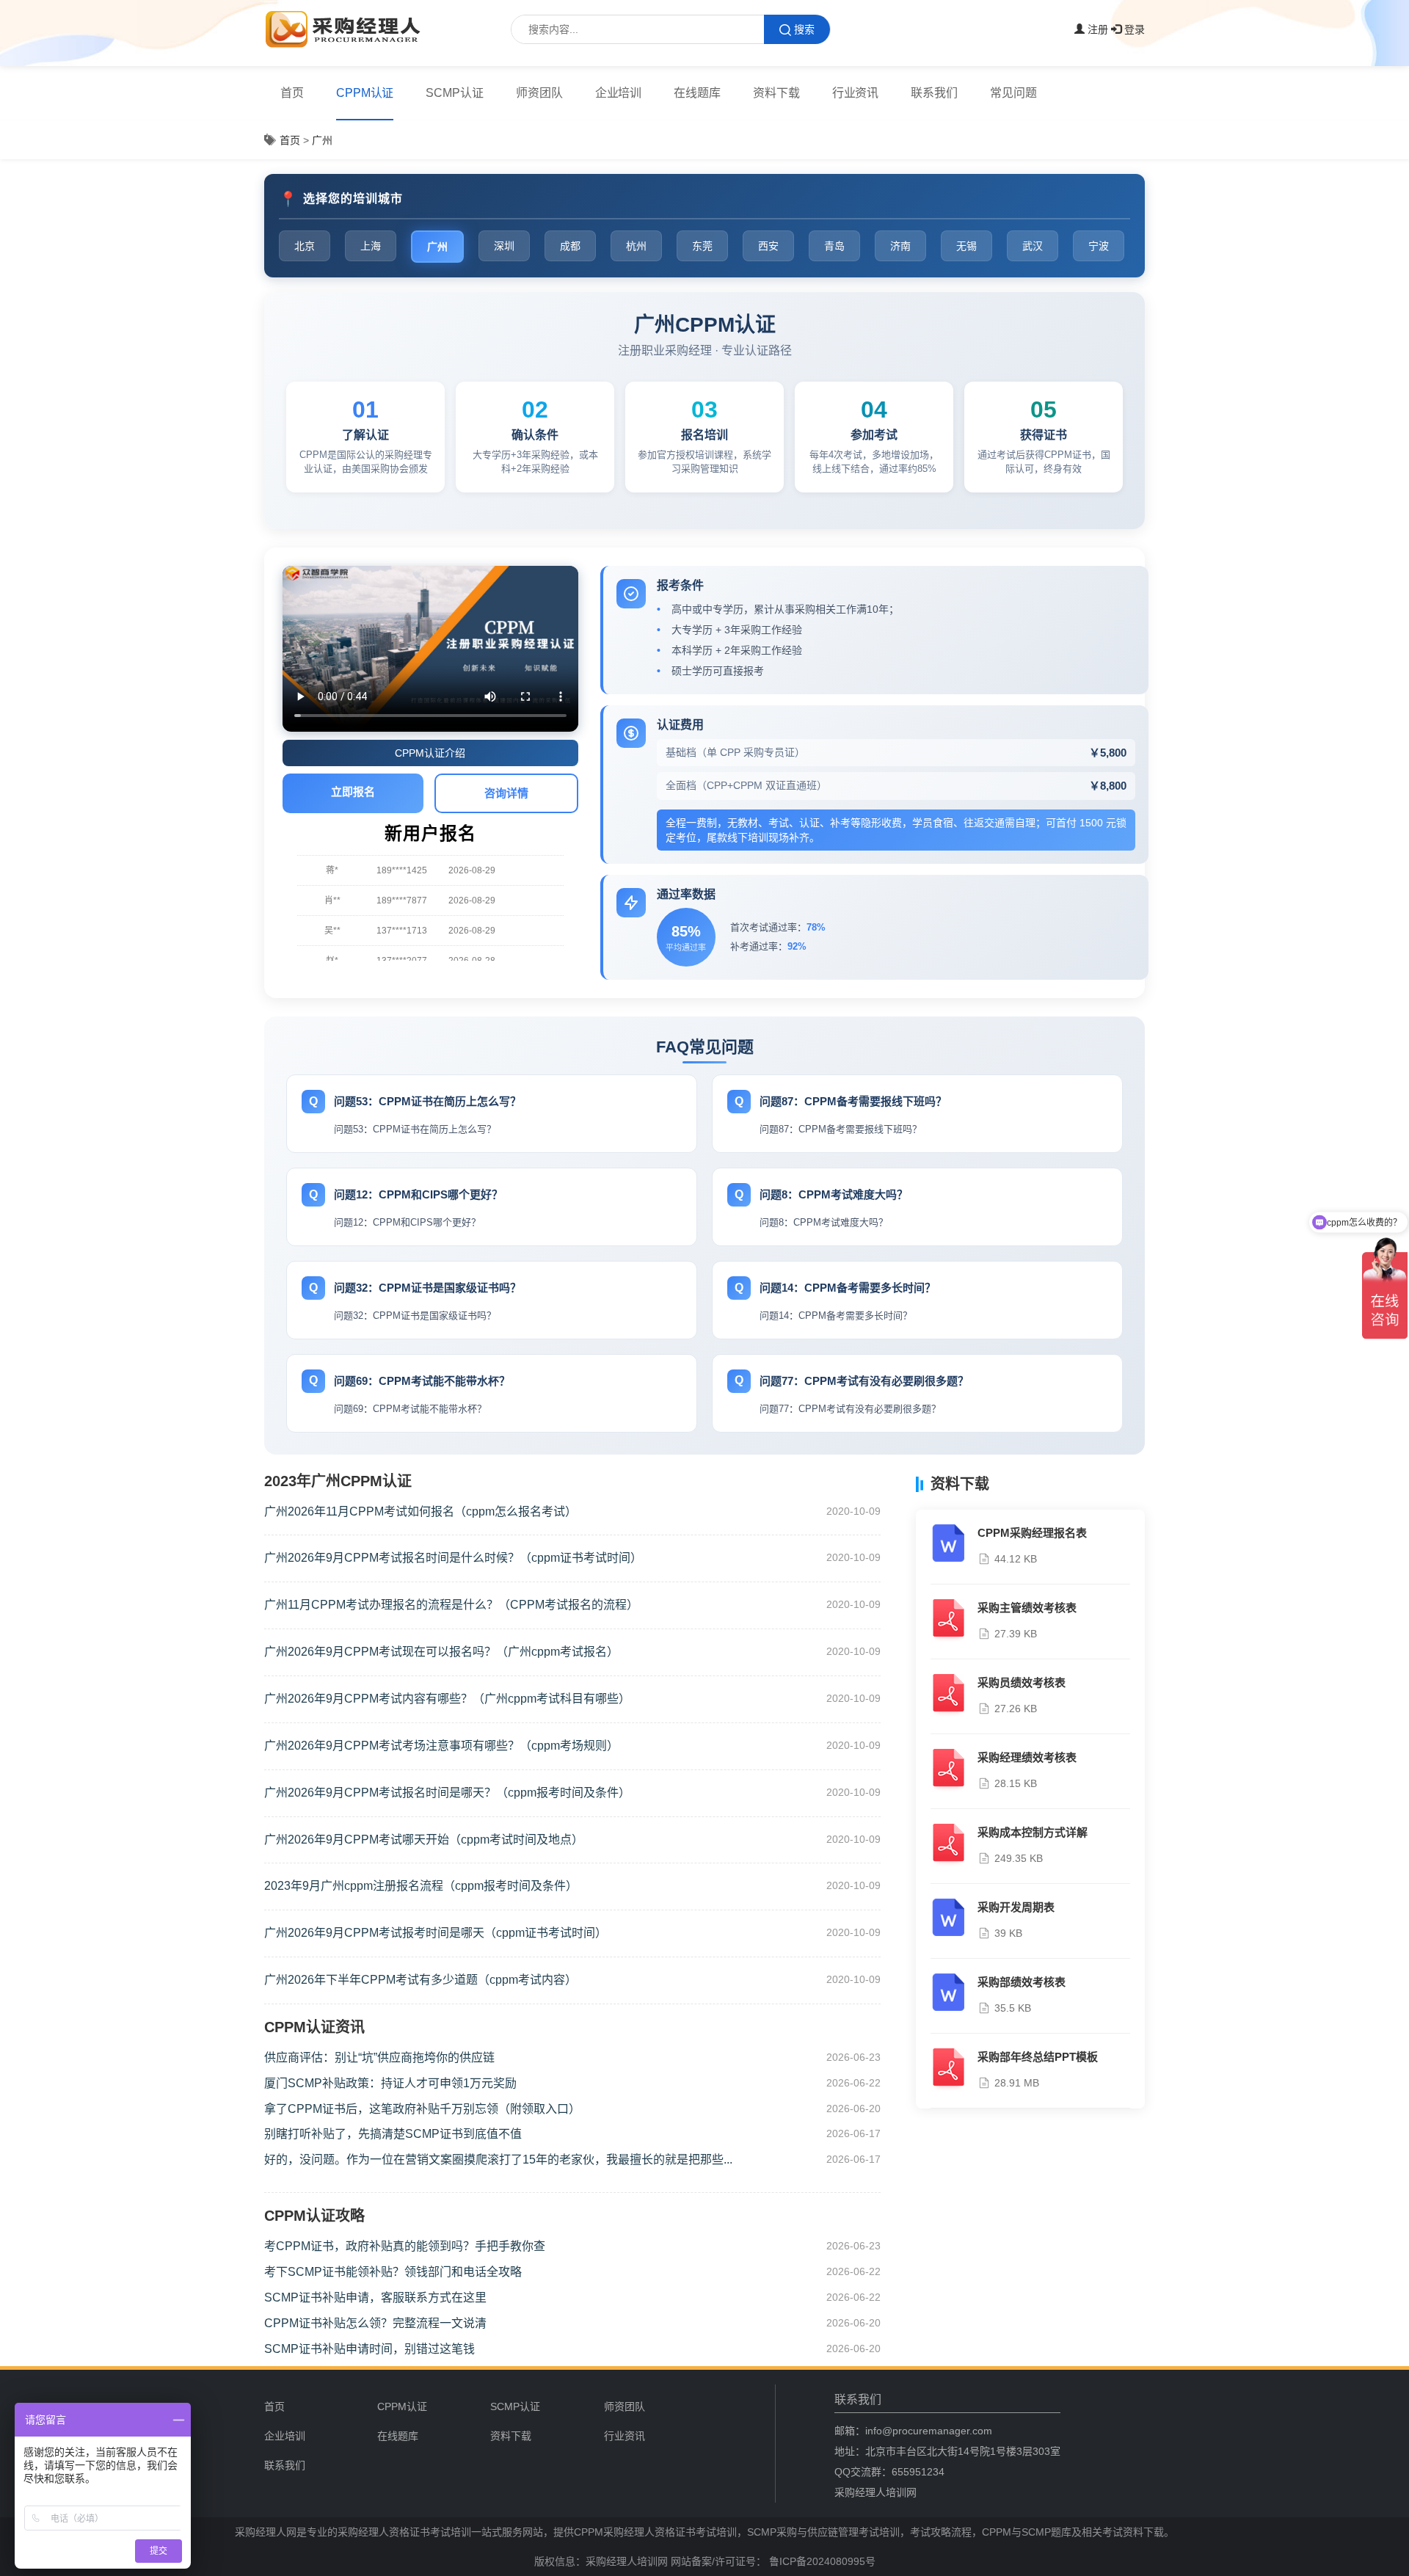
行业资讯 (856, 93)
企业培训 (619, 93)
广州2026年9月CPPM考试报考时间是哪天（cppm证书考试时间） (436, 1933)
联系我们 (934, 93)
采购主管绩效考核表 (1027, 1608)
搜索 (804, 29)
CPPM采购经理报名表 (1032, 1533)
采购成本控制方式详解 (1033, 1832)
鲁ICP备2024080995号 (821, 2561)
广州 (322, 140)
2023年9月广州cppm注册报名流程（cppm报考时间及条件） (421, 1886)
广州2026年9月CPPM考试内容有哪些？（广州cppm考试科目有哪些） (447, 1699)
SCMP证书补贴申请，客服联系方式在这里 (375, 2297)
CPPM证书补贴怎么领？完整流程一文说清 (375, 2323)
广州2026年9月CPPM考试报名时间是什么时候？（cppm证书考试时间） (453, 1558)
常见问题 (1013, 93)
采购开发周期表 (1016, 1907)
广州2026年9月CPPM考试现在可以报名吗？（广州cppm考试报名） (441, 1652)
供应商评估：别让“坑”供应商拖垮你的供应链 (379, 2057)
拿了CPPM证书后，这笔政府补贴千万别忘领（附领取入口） (422, 2109)
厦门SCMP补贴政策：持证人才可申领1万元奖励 (390, 2083)
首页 (292, 93)
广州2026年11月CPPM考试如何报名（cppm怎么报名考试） (420, 1511)
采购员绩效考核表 (1022, 1682)
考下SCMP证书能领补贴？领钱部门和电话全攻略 (393, 2272)
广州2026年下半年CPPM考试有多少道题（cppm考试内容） (420, 1980)
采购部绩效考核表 (1022, 1982)
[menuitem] (292, 93)
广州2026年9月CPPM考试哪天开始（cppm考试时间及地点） (424, 1840)
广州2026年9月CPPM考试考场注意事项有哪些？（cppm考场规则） (441, 1746)
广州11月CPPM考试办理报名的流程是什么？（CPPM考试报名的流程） (451, 1605)
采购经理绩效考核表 (1027, 1757)
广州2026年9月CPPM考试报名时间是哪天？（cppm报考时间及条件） (447, 1793)
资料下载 (776, 93)
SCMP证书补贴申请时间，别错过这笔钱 (369, 2349)
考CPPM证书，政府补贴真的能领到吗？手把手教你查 (405, 2246)
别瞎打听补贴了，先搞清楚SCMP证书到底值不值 (393, 2134)
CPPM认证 (365, 93)
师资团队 (539, 93)
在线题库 (697, 93)
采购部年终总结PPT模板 (1038, 2057)
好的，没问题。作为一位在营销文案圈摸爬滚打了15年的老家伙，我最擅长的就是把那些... (498, 2160)
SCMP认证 (455, 93)
